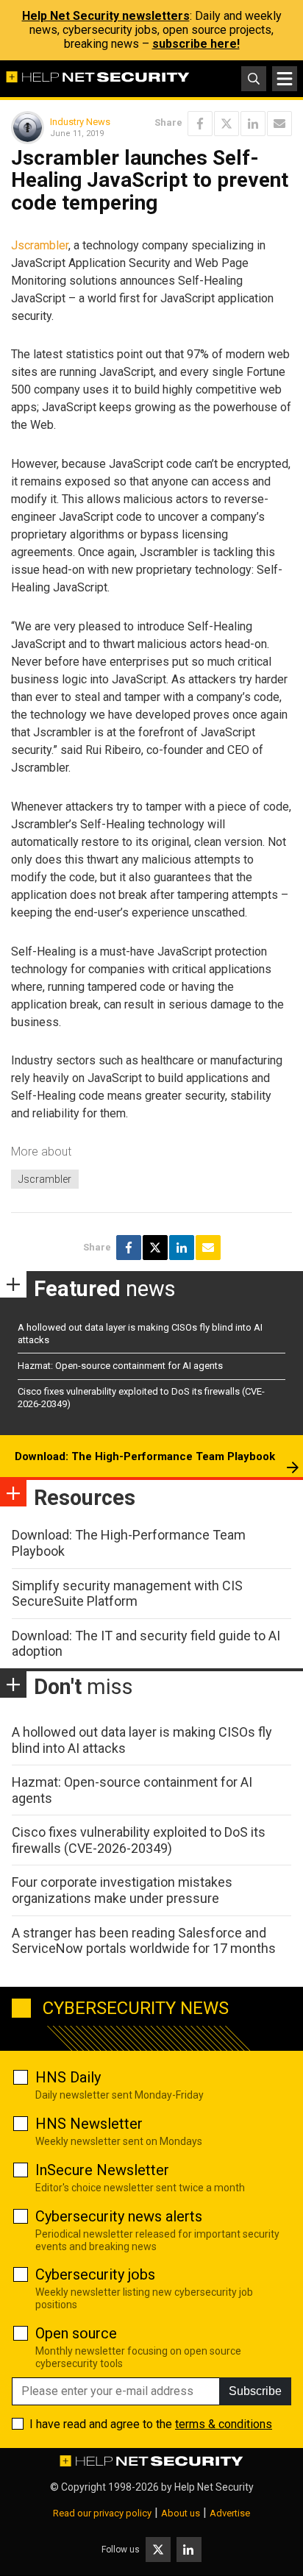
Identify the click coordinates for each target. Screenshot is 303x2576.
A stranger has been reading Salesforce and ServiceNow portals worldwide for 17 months (144, 1941)
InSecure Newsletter (102, 2170)
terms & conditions (224, 2424)
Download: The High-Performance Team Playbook (145, 1456)
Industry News (80, 122)
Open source (76, 2333)
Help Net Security (214, 2487)
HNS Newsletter (89, 2124)
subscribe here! (196, 44)
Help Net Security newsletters (106, 16)
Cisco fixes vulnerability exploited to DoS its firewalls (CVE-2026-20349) (139, 1840)
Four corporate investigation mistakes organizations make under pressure (122, 1890)
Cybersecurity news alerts (119, 2216)
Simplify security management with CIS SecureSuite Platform (127, 1594)
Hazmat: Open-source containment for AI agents (120, 1366)
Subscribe (255, 2391)
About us (181, 2513)
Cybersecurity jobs (95, 2274)
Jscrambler (40, 245)
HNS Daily (68, 2077)
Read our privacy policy (102, 2513)
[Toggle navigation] (285, 79)
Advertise (230, 2513)
